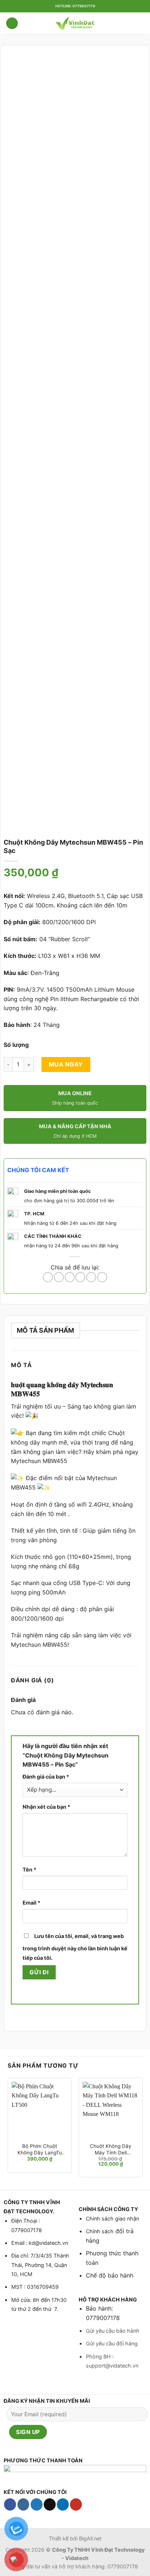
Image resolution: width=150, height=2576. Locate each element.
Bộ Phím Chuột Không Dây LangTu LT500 (40, 2150)
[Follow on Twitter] (37, 2504)
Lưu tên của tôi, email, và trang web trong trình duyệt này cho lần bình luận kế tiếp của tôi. (75, 1947)
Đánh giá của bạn (46, 1777)
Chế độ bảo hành (110, 2275)
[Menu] (12, 23)
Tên (29, 1870)
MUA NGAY (66, 1064)
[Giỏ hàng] (141, 23)
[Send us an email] (50, 2504)
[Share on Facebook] (59, 1277)
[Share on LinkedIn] (102, 1277)
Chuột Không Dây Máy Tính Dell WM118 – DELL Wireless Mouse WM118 (111, 2150)
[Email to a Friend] (80, 1277)
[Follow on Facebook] (10, 2504)
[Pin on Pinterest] (91, 1277)
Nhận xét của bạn (46, 1807)
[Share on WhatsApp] (48, 1277)
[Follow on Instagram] (23, 2504)
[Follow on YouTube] (76, 2504)
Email (31, 1903)
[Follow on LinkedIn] (63, 2504)
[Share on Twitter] (70, 1277)
